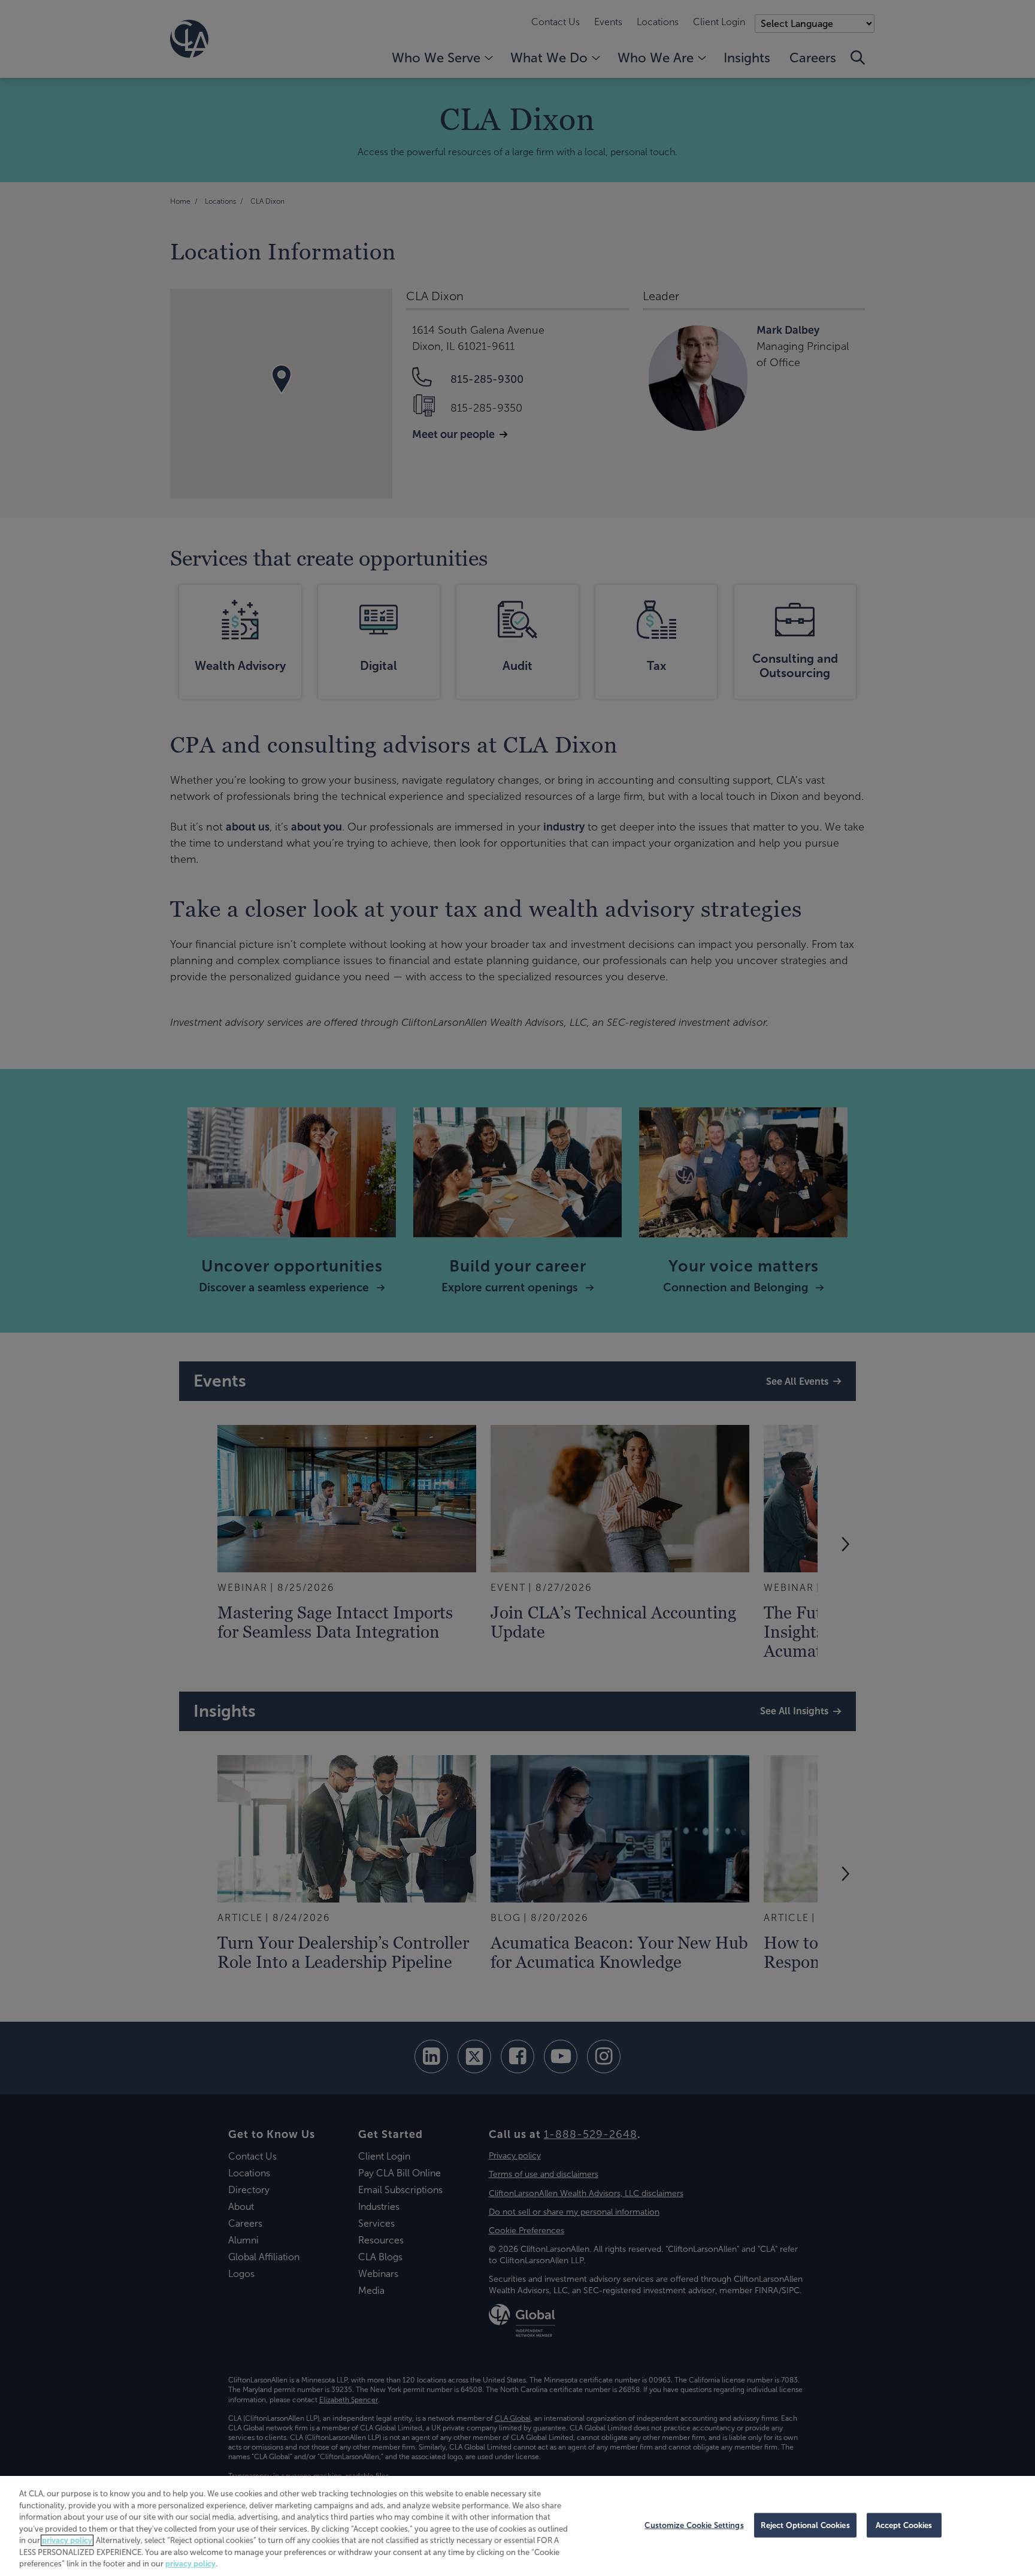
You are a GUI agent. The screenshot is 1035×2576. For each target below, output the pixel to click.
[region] (517, 2526)
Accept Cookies (904, 2525)
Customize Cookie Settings (694, 2525)
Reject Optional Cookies (805, 2525)
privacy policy (67, 2540)
